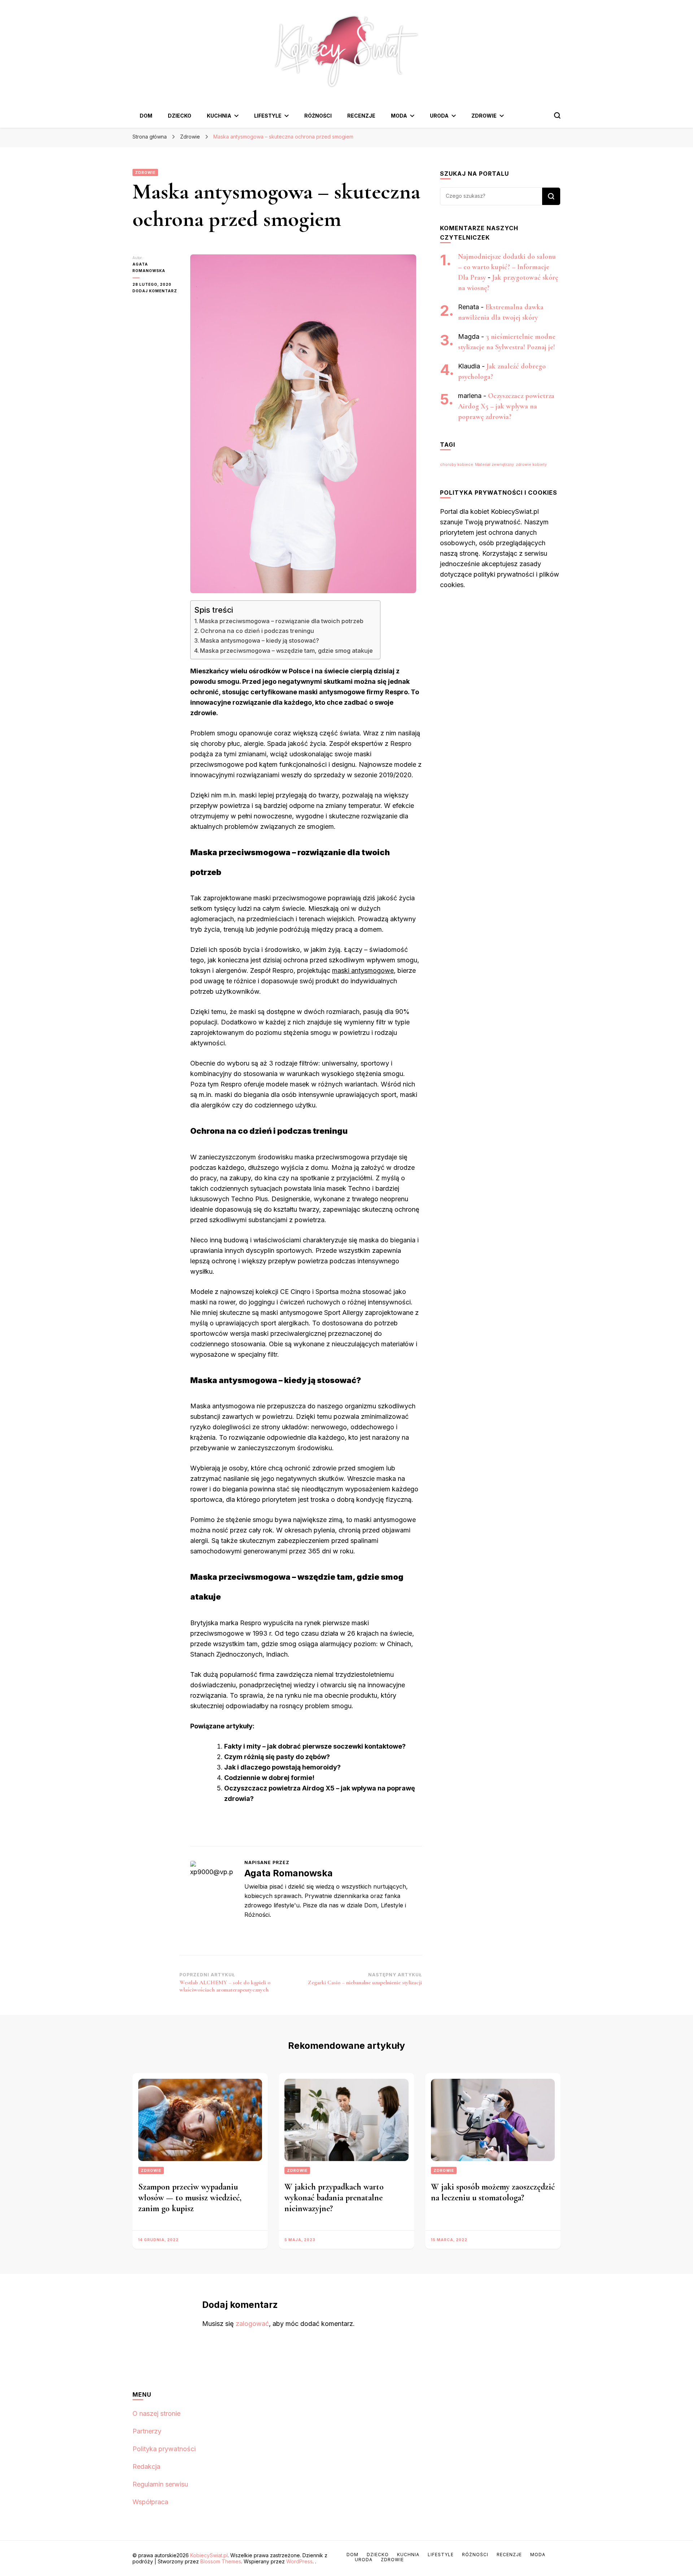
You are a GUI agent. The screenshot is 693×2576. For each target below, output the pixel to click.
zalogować (252, 2324)
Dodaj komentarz (156, 291)
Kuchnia (219, 116)
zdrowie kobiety (531, 465)
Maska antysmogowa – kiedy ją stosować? (260, 640)
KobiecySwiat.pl (209, 2555)
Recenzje (361, 116)
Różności (318, 116)
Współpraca (150, 2502)
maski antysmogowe (363, 970)
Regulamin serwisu (160, 2484)
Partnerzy (147, 2431)
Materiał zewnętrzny (494, 465)
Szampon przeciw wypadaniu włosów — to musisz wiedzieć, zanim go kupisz (190, 2198)
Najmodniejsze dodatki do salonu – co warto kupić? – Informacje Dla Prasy (507, 267)
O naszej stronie (156, 2413)
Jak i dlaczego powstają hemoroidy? (282, 1767)
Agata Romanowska (149, 267)
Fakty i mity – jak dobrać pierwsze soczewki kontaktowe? (315, 1746)
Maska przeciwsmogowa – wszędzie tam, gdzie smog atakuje (286, 651)
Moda (399, 116)
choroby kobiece (457, 465)
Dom (146, 116)
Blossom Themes (221, 2561)
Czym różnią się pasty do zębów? (277, 1757)
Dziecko (180, 116)
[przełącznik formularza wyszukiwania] (557, 115)
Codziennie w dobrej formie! (269, 1778)
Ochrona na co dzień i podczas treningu (257, 631)
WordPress (299, 2561)
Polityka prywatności (164, 2449)
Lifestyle (268, 116)
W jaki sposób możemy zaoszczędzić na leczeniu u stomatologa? (493, 2192)
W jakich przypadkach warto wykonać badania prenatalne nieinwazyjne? (334, 2198)
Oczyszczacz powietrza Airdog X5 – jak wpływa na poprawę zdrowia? (506, 406)
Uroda (439, 116)
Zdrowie (484, 116)
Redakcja (146, 2466)
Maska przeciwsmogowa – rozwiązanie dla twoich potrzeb (281, 621)
